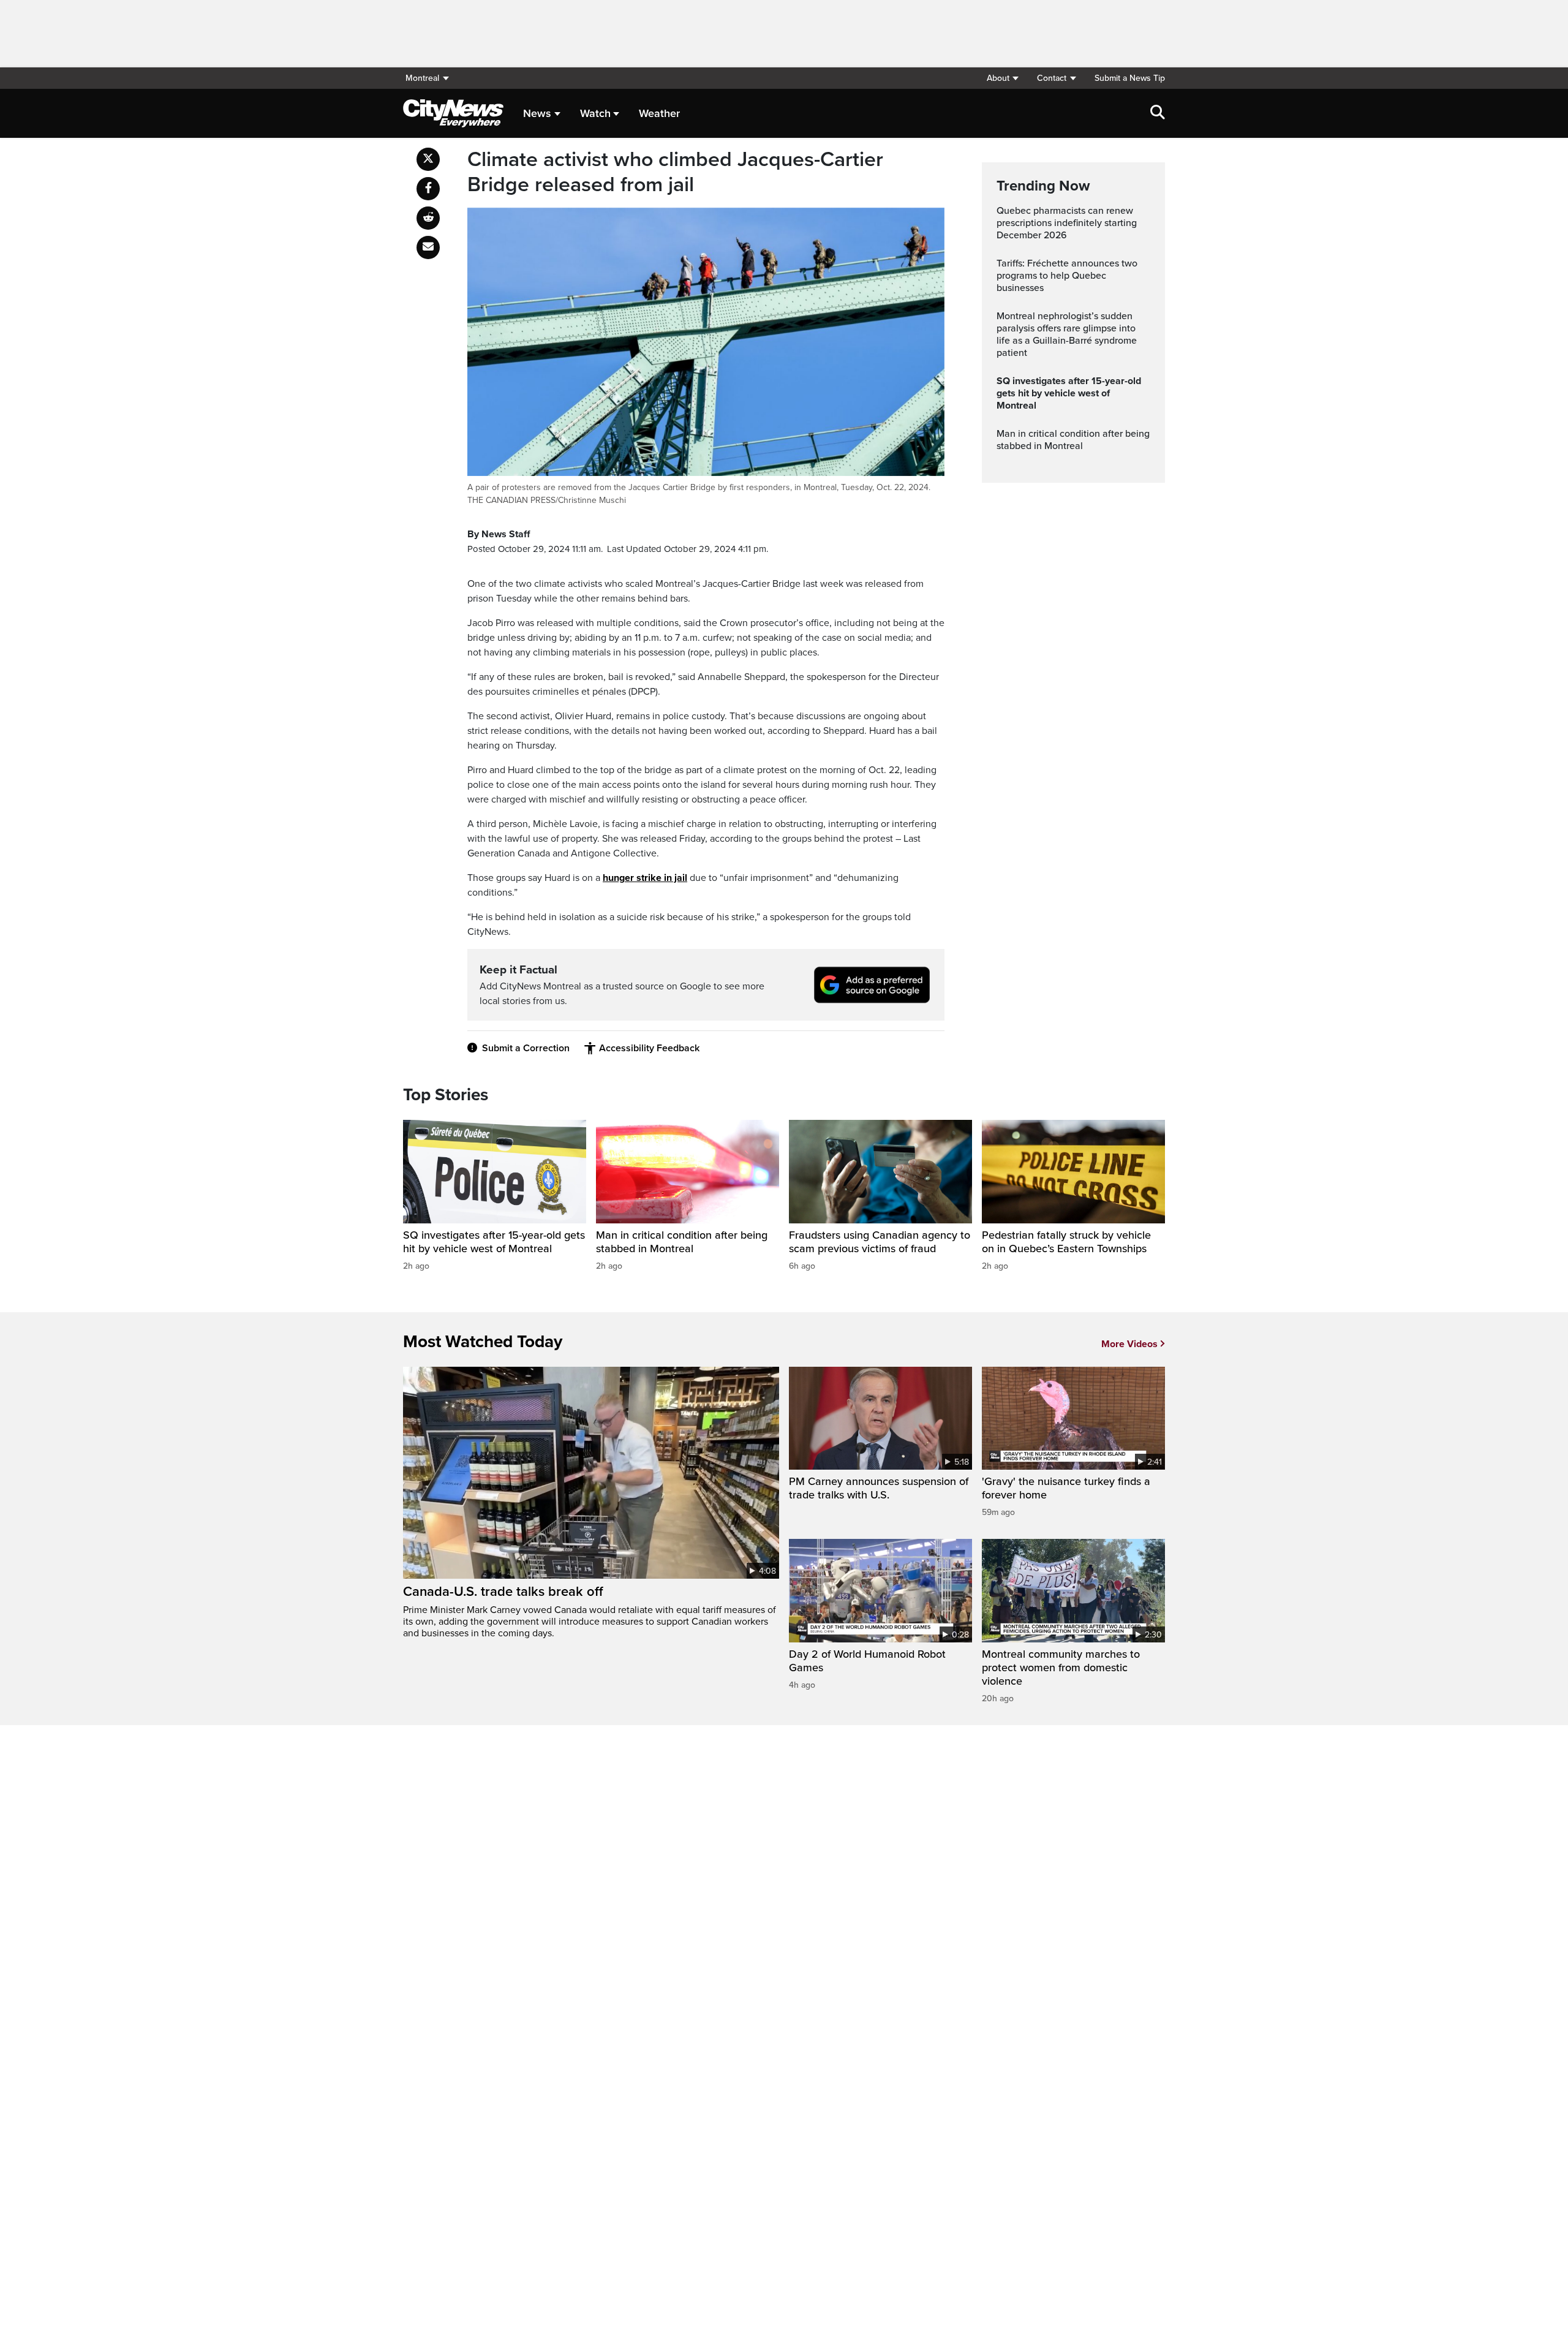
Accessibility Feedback (649, 1048)
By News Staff (499, 534)
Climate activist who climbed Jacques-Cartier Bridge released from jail (675, 172)
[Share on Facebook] (428, 189)
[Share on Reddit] (428, 218)
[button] (1002, 78)
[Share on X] (428, 159)
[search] (1158, 113)
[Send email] (428, 247)
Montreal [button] (422, 78)
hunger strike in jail (645, 878)
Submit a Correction (526, 1048)
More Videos (1129, 1344)
